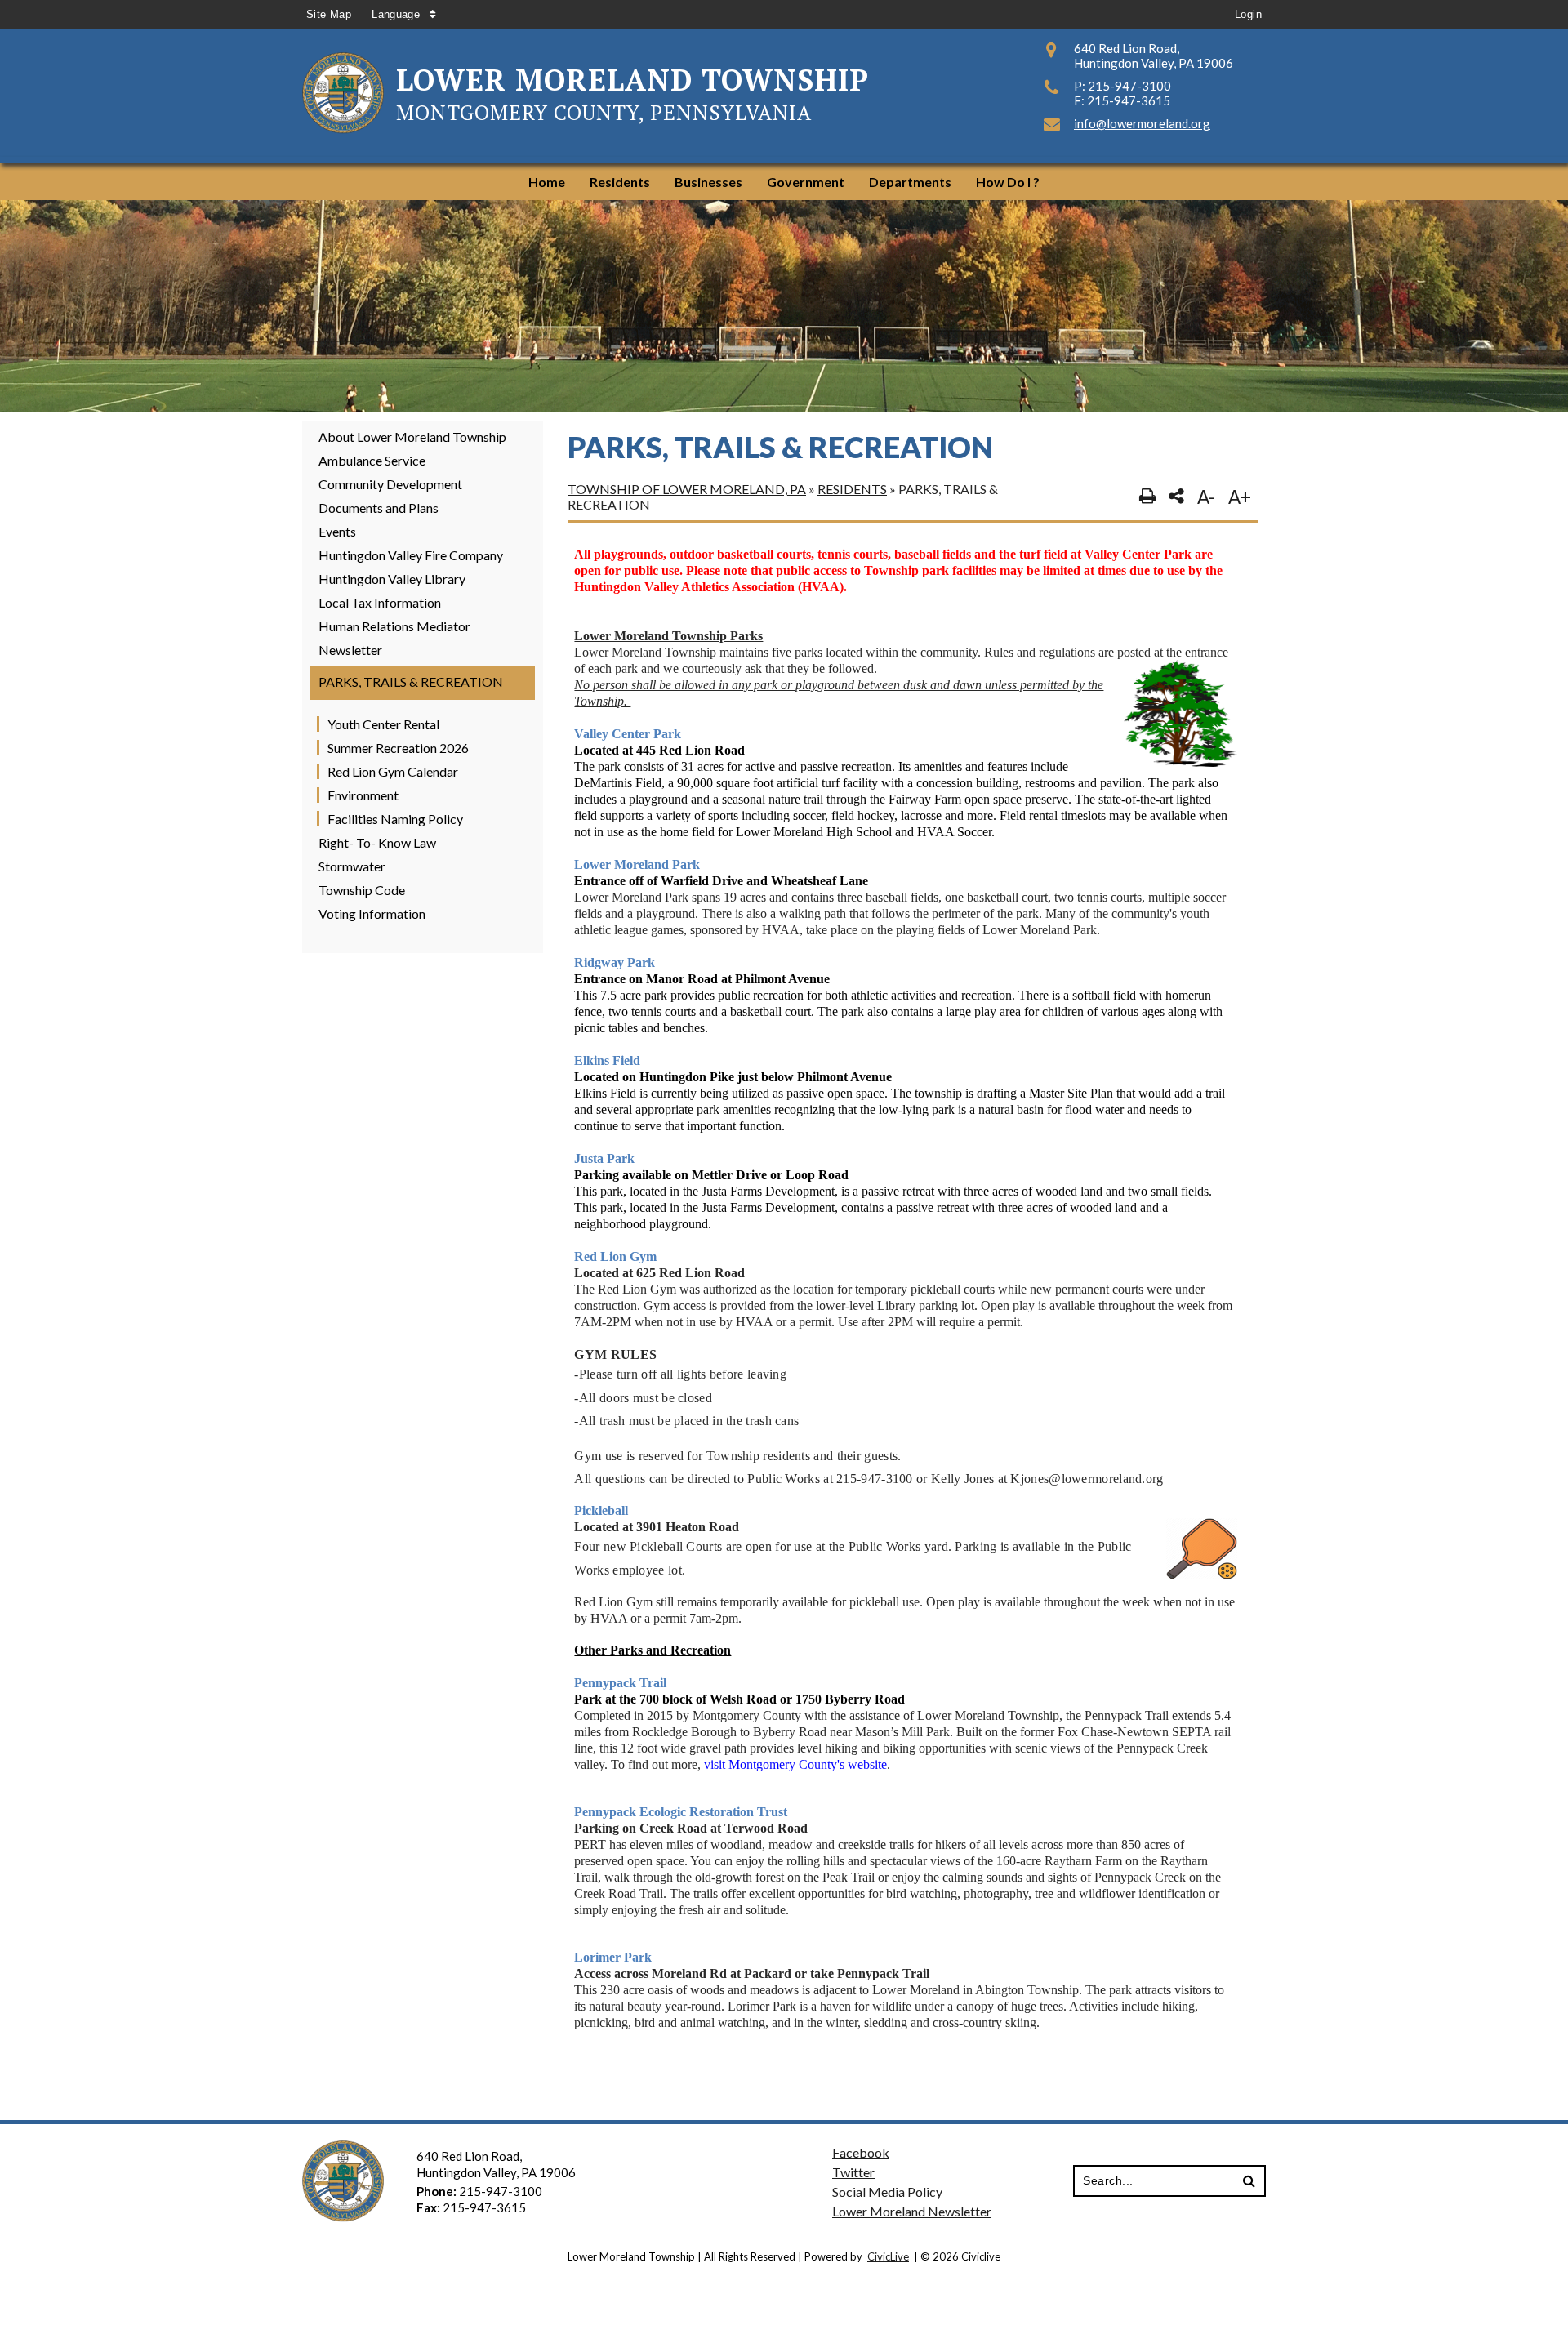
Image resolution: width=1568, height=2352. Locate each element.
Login (1248, 14)
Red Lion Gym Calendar (393, 771)
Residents (852, 489)
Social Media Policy (887, 2192)
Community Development (390, 484)
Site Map (329, 14)
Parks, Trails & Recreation (411, 682)
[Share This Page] (1176, 497)
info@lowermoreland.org (1142, 123)
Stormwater (352, 866)
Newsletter (350, 650)
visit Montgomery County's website (795, 1764)
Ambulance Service (372, 460)
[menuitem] (547, 182)
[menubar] (784, 182)
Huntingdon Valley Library (392, 579)
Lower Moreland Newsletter (912, 2211)
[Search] (1249, 2182)
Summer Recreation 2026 (398, 748)
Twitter (853, 2172)
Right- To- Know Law (377, 842)
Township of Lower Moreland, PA (687, 489)
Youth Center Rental (383, 724)
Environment (363, 795)
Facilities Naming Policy (395, 819)
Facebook (861, 2152)
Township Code (362, 890)
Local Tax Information (380, 602)
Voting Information (372, 913)
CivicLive (888, 2256)
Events (337, 531)
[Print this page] (1147, 497)
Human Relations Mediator (394, 626)
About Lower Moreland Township (412, 437)
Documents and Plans (379, 508)
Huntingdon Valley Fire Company (411, 555)
